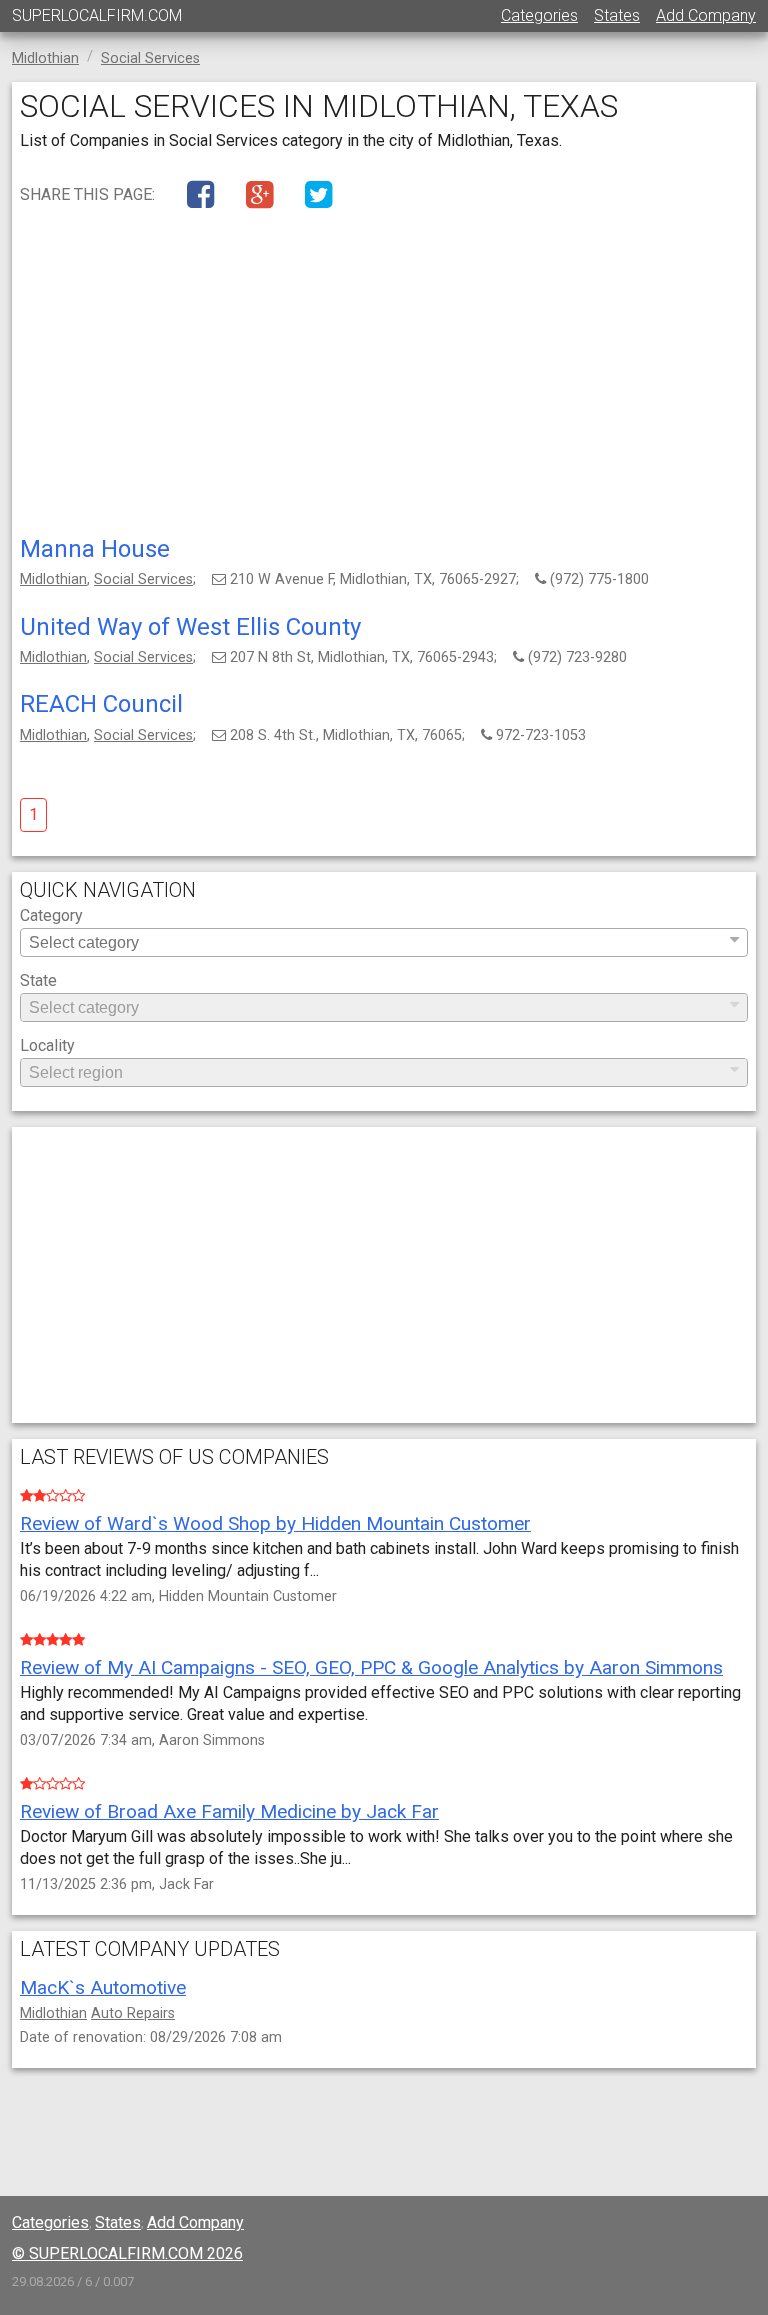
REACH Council (101, 704)
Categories (539, 15)
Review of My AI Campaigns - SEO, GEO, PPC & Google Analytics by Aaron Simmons (371, 1667)
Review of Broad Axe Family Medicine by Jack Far (229, 1811)
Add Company (706, 15)
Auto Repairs (133, 2013)
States (617, 15)
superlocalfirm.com (97, 15)
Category (51, 916)
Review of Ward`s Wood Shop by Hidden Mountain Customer (275, 1523)
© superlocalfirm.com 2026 (127, 2253)
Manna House (95, 549)
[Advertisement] (384, 377)
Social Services (143, 579)
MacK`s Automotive (103, 1987)
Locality (47, 1046)
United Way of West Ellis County (190, 627)
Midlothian (53, 579)
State (38, 981)
